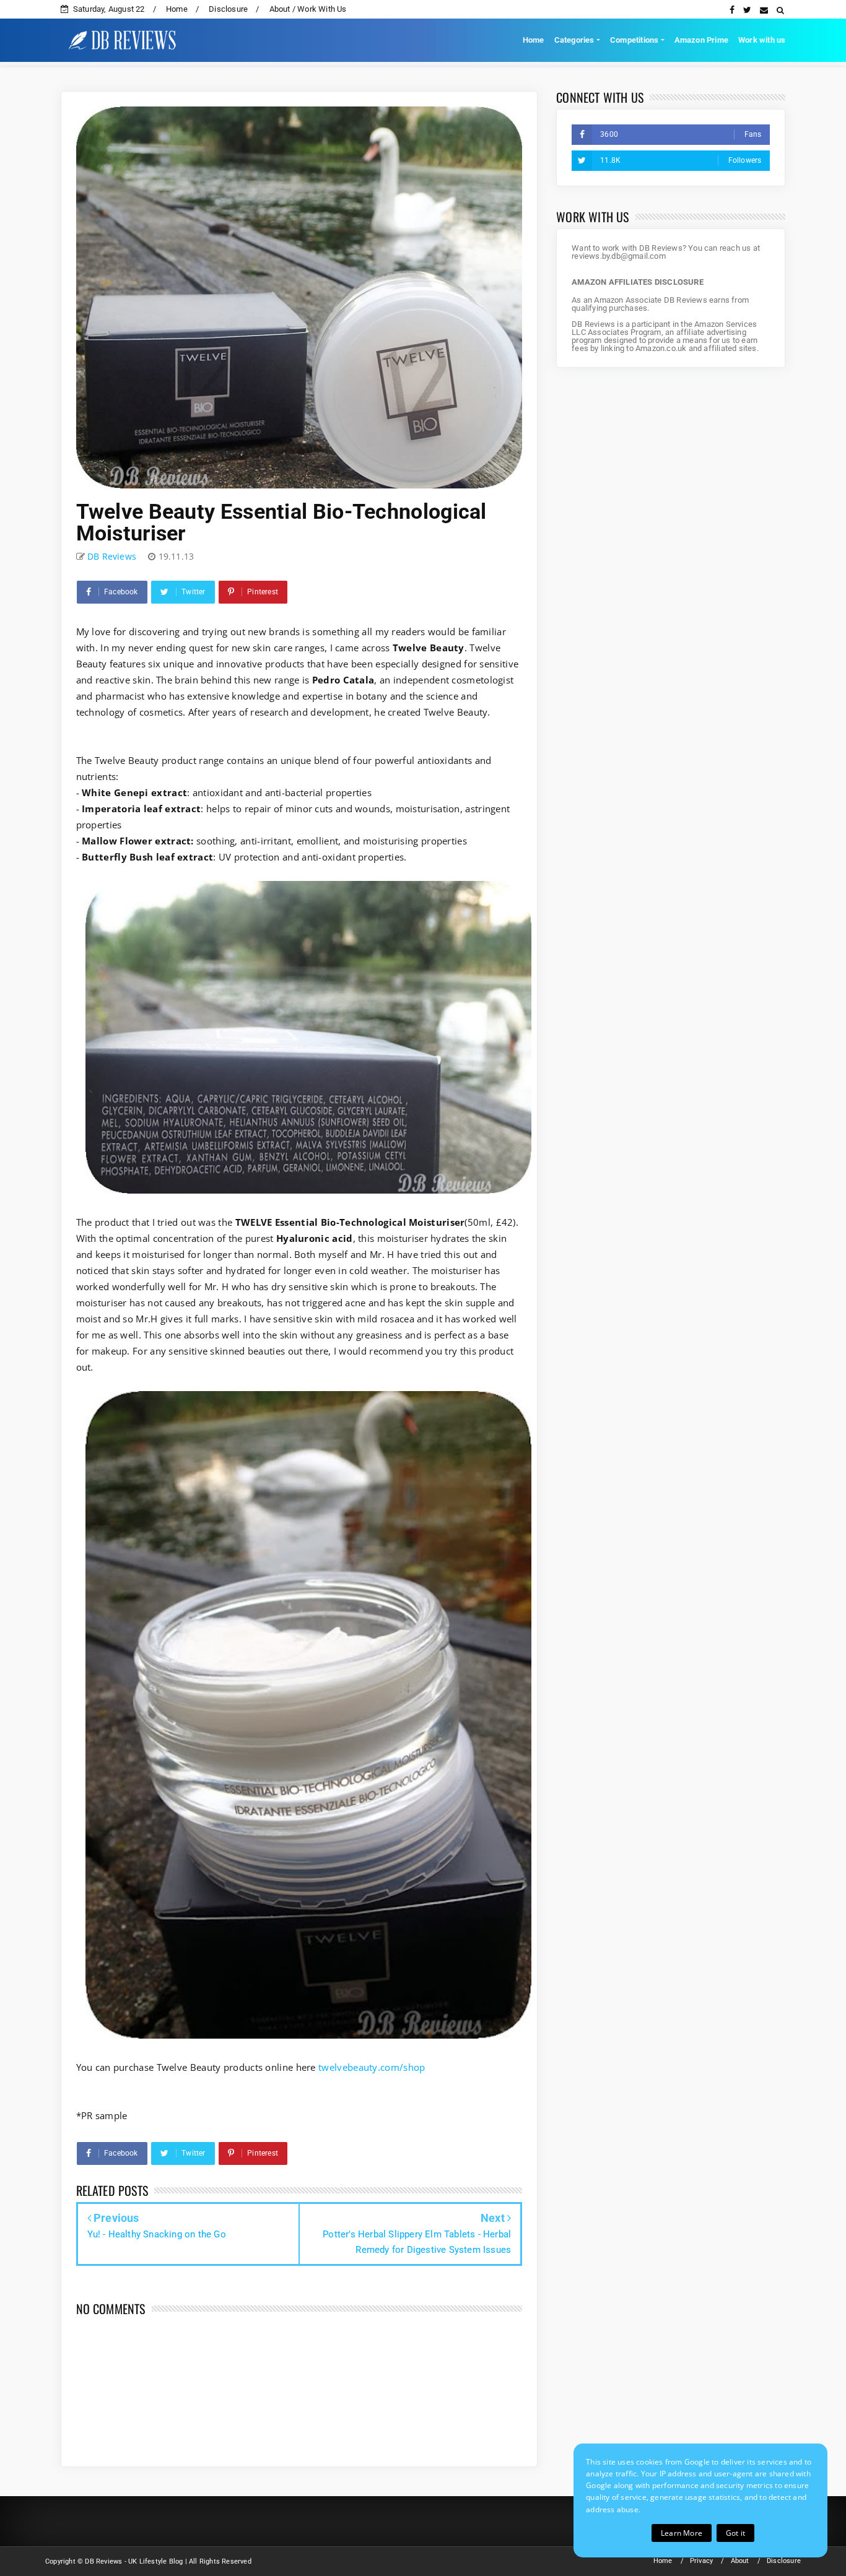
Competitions (634, 40)
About (740, 2561)
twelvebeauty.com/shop (372, 2067)
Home (177, 9)
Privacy (701, 2561)
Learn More (682, 2533)
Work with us (762, 40)
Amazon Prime (701, 40)
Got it (735, 2533)
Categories (574, 40)
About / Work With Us (308, 9)
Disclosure (228, 9)
